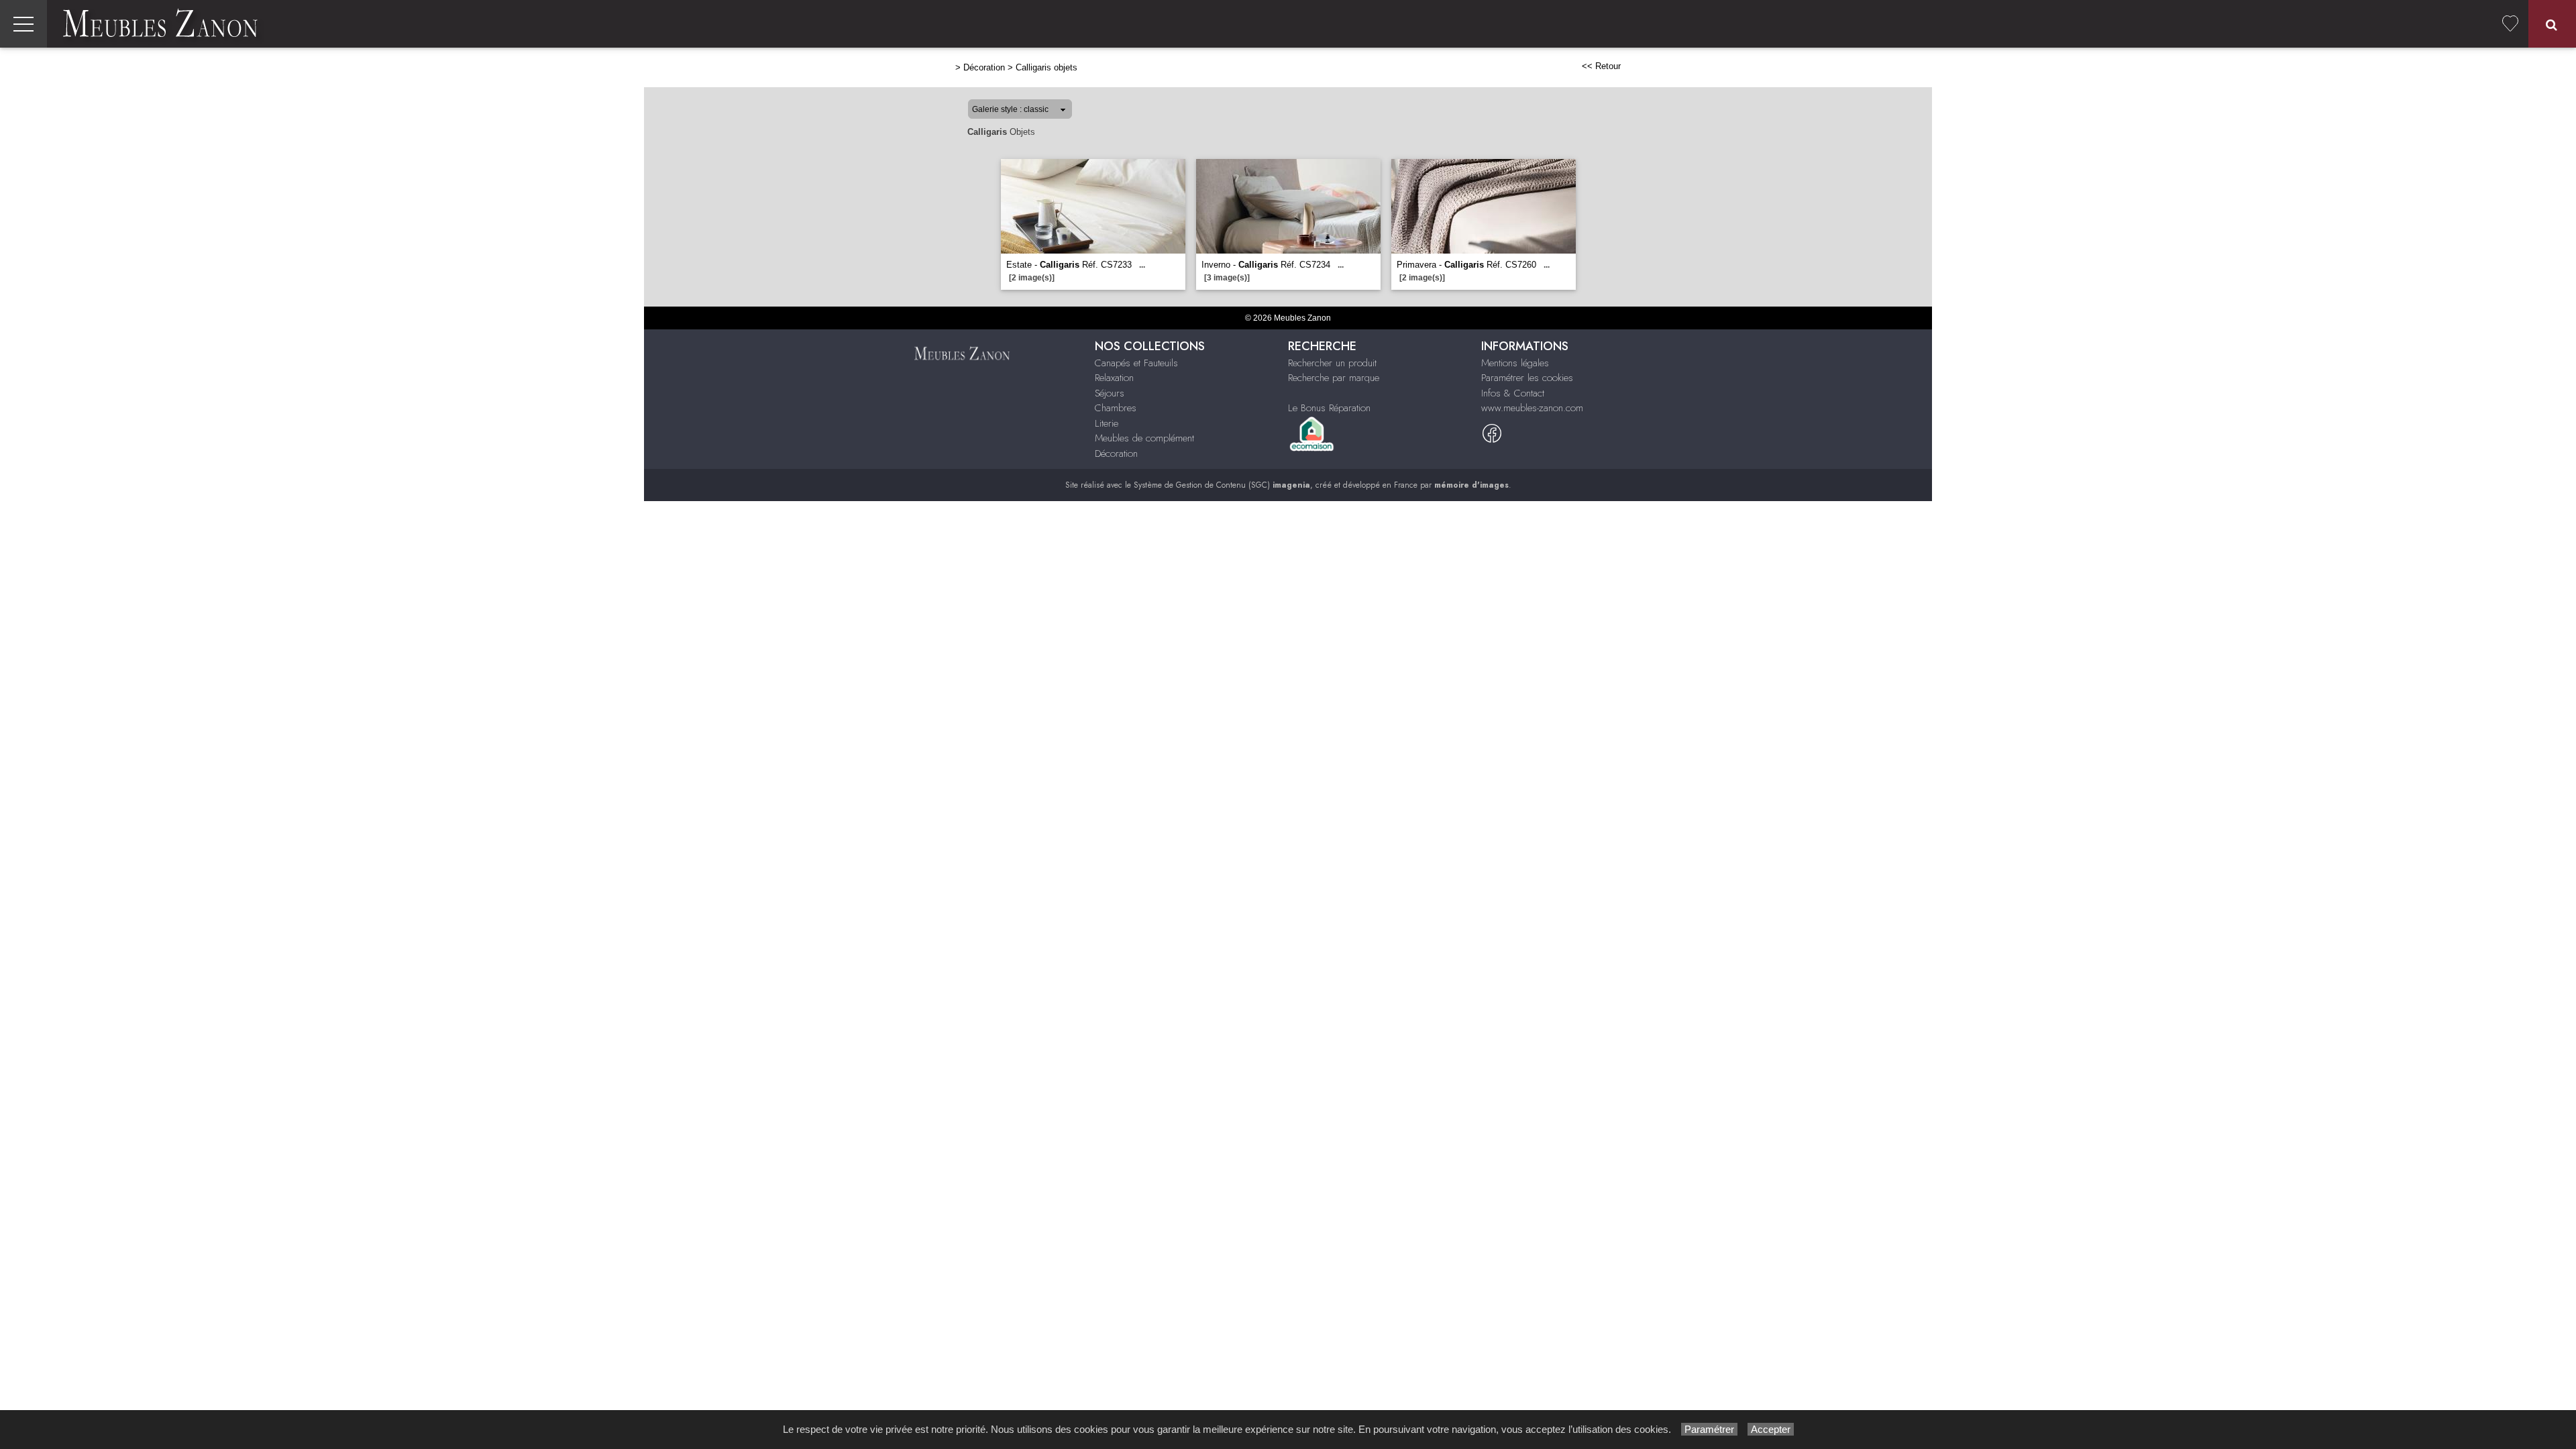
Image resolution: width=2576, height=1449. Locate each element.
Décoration (984, 67)
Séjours (1110, 393)
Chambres (1116, 408)
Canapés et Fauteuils (1136, 363)
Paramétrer (1709, 1429)
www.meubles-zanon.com (1532, 408)
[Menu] (23, 24)
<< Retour (1601, 66)
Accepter (1771, 1429)
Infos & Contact (1513, 393)
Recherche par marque (1334, 378)
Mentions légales (1515, 363)
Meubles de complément (1144, 438)
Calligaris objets (1046, 67)
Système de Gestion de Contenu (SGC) (1222, 485)
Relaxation (1114, 378)
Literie (1107, 423)
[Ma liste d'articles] (2510, 24)
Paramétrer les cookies (1527, 378)
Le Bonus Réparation (1329, 408)
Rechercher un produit (1332, 363)
